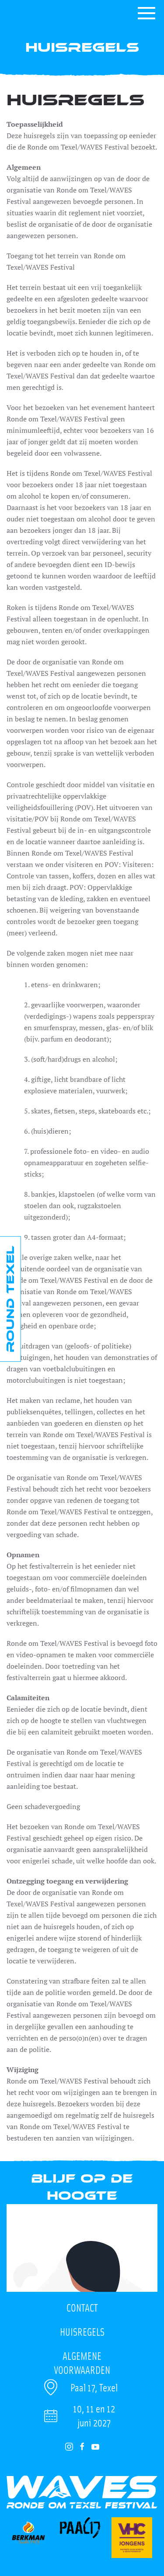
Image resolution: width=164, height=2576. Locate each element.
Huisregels (82, 2332)
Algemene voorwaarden (82, 2359)
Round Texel (10, 1299)
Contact (82, 2307)
